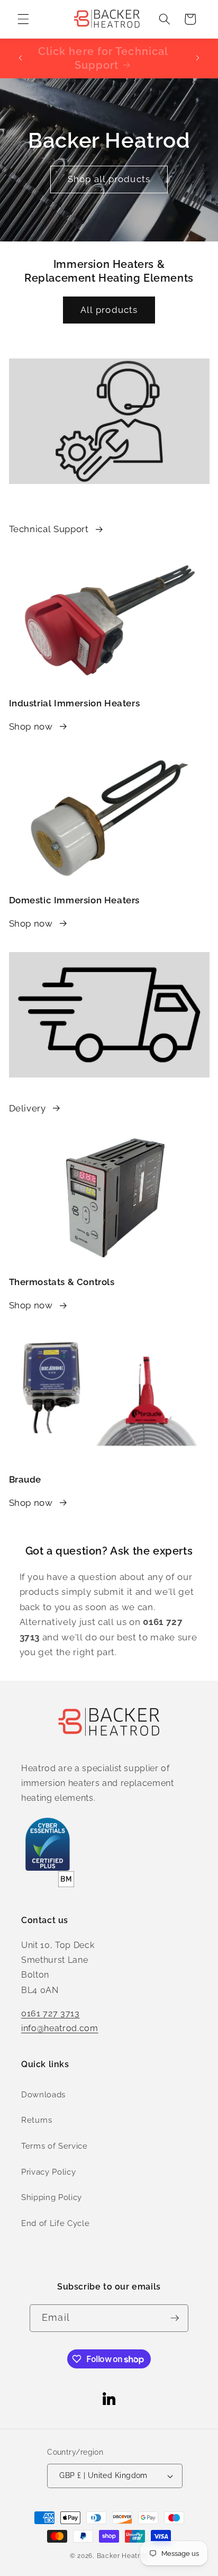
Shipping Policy (52, 2197)
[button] (23, 19)
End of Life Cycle (55, 2223)
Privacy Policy (48, 2172)
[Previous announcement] (21, 58)
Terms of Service (54, 2146)
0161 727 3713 (51, 2013)
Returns (37, 2120)
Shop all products (109, 179)
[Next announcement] (198, 58)
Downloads (43, 2095)
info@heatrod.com (60, 2028)
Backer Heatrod (123, 2556)
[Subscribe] (175, 2318)
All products (109, 310)
